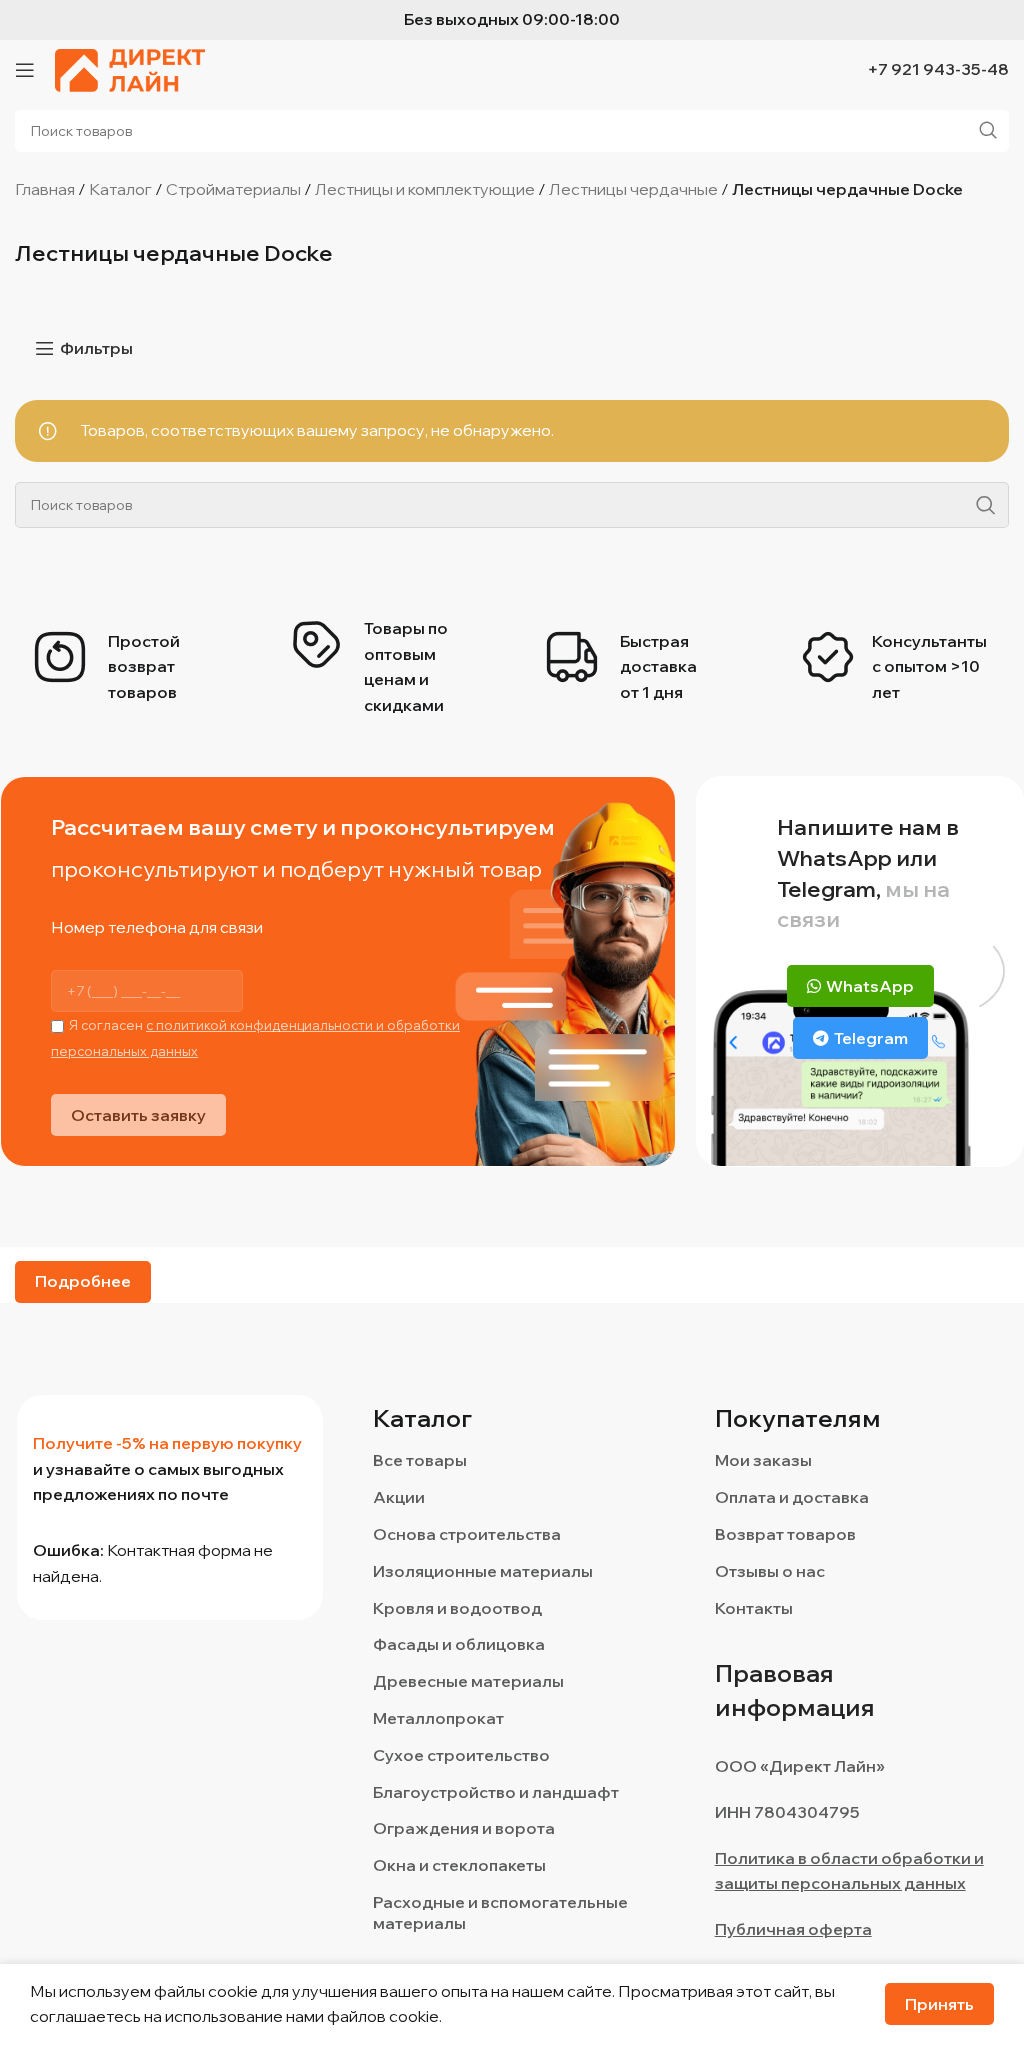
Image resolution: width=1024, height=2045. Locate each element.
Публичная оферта (793, 1929)
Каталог (120, 189)
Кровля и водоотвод (457, 1608)
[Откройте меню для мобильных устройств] (25, 70)
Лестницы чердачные (633, 189)
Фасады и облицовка (459, 1644)
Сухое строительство (461, 1755)
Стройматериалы (233, 189)
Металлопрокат (438, 1718)
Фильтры (96, 348)
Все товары (420, 1460)
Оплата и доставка (792, 1497)
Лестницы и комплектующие (425, 189)
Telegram (871, 1038)
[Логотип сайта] (130, 68)
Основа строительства (467, 1534)
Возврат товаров (785, 1534)
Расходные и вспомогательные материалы (500, 1912)
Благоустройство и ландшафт (496, 1792)
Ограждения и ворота (464, 1828)
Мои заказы (763, 1460)
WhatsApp (870, 986)
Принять (939, 2004)
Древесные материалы (468, 1681)
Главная (45, 189)
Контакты (754, 1608)
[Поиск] (986, 505)
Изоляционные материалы (483, 1571)
